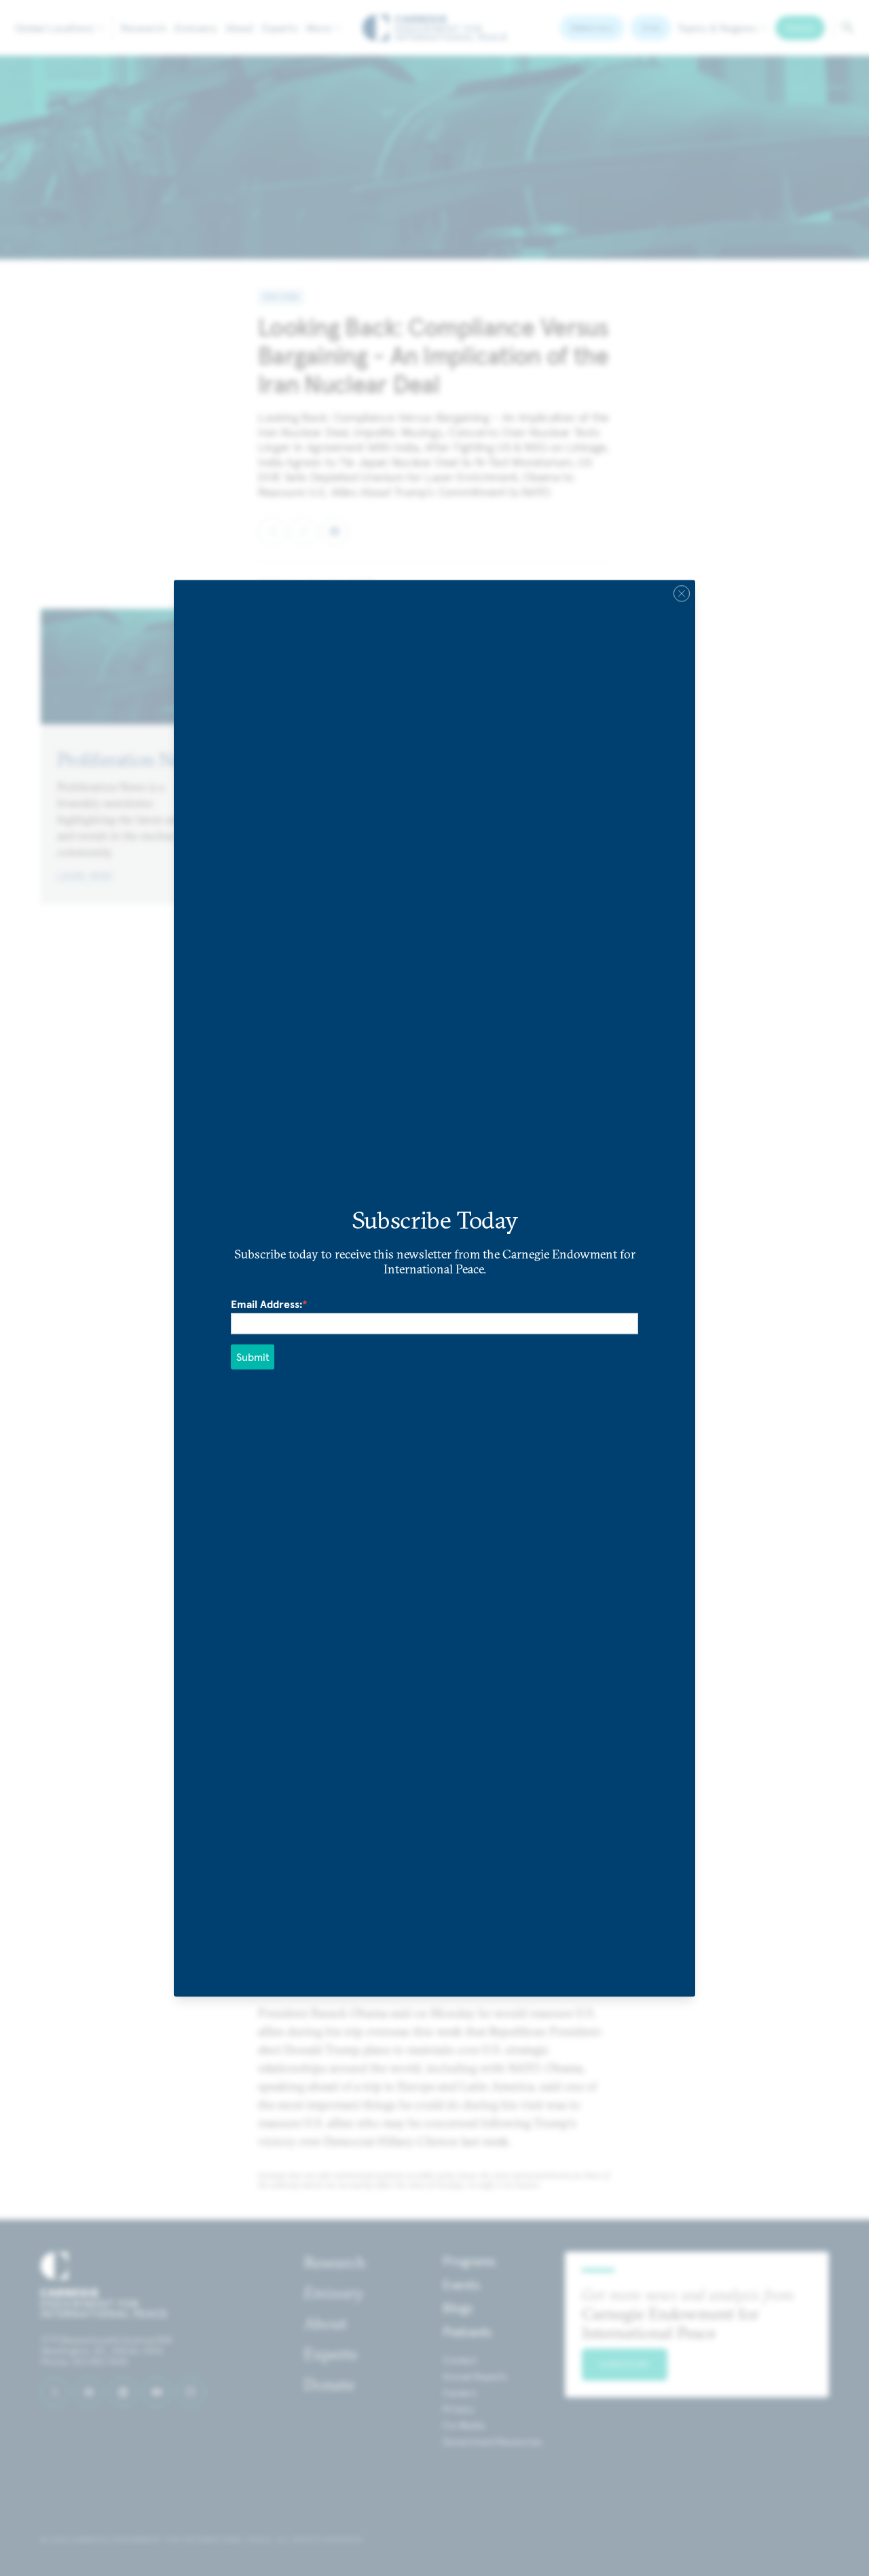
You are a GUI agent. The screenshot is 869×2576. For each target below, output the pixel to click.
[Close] (682, 593)
